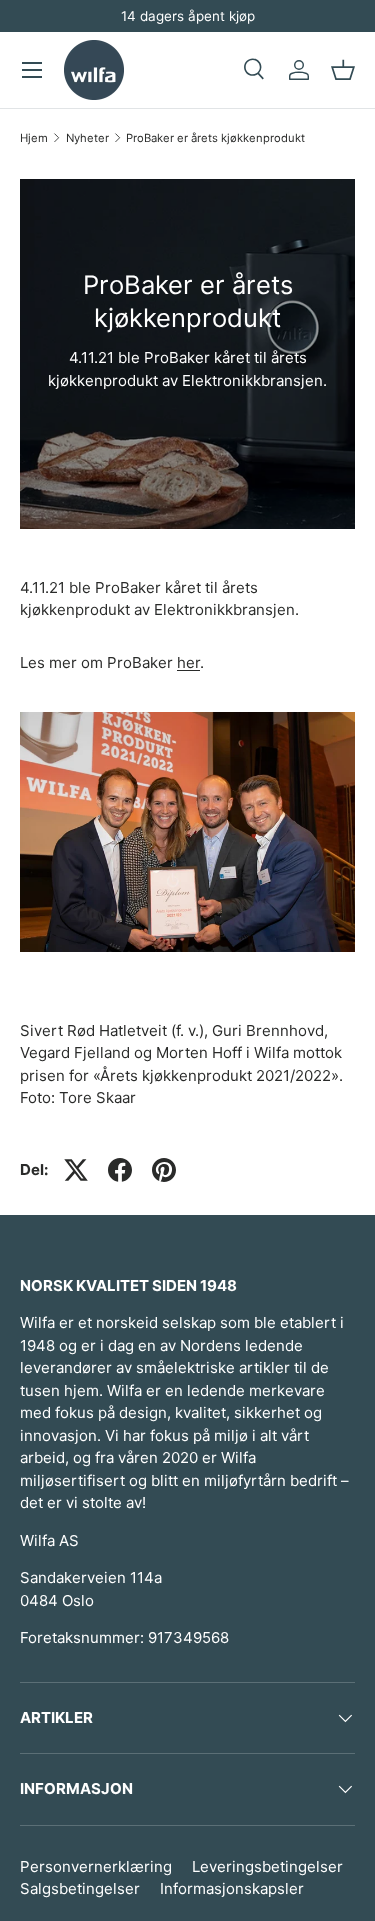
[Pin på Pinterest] (164, 1170)
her (188, 662)
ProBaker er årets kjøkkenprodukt (215, 138)
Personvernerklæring (96, 1866)
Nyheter (87, 138)
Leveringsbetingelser (267, 1866)
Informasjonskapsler (232, 1888)
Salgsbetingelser (80, 1888)
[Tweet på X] (76, 1170)
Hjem (34, 138)
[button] (343, 70)
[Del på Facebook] (120, 1170)
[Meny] (32, 70)
